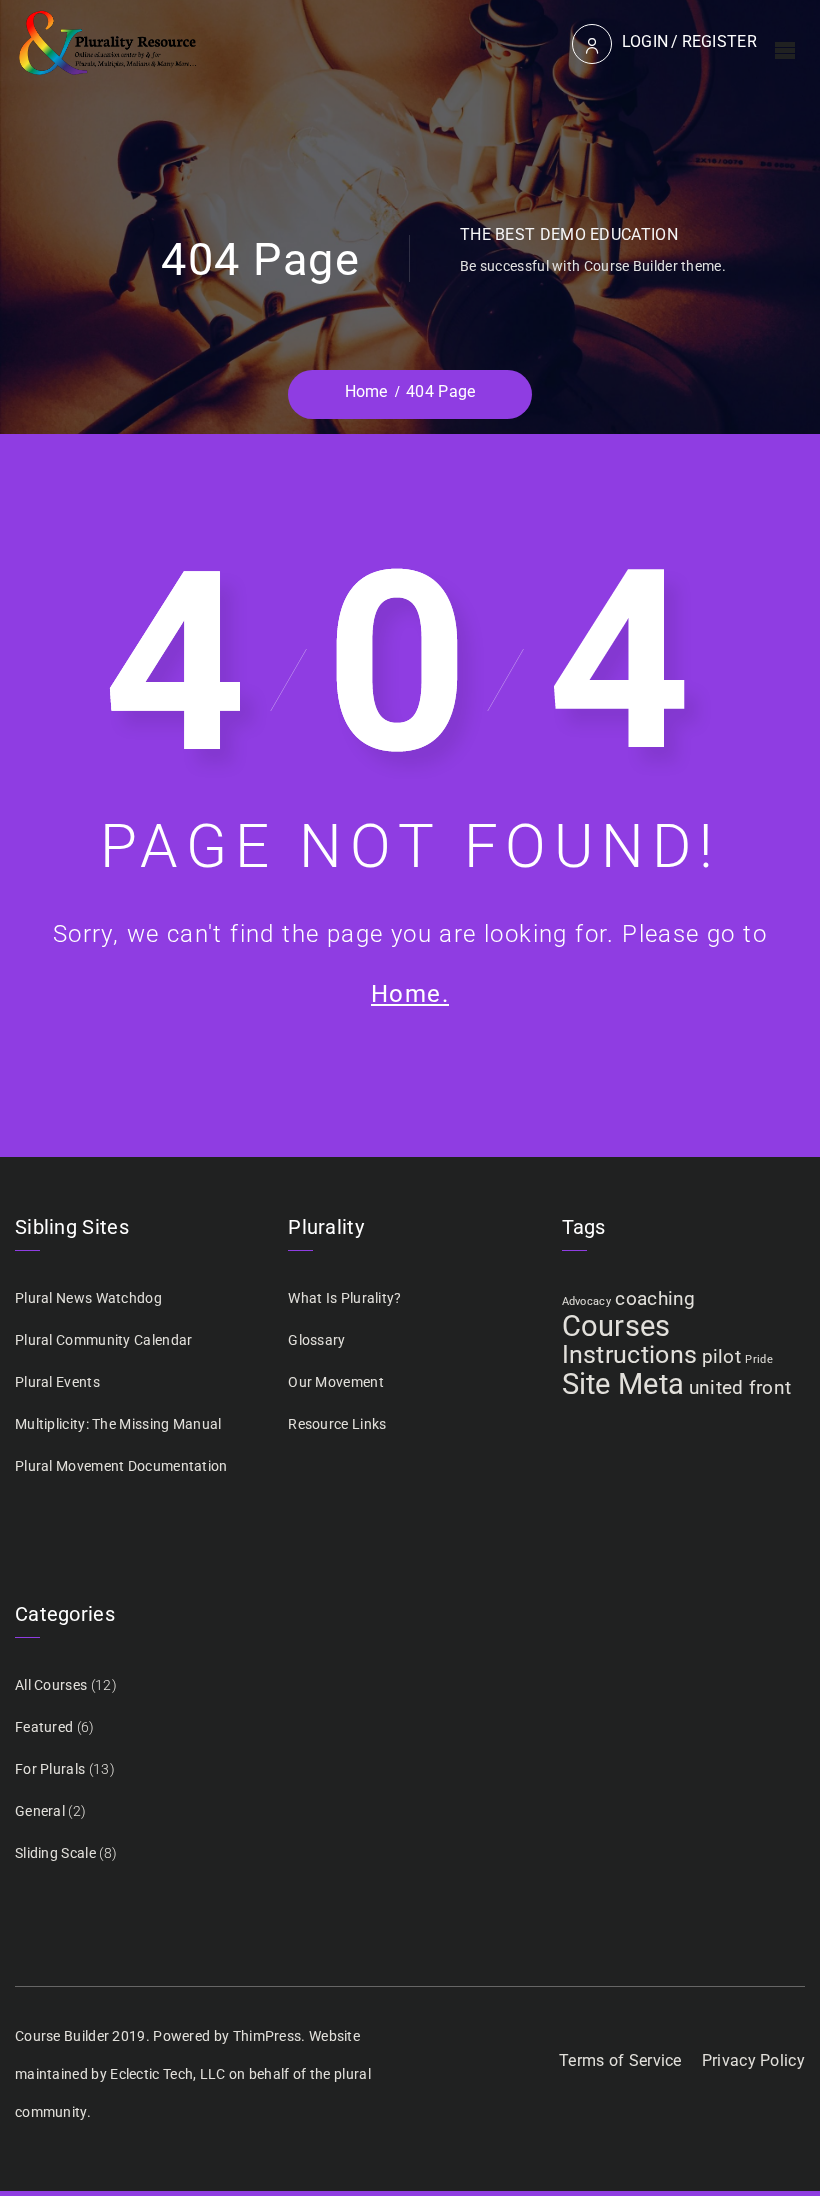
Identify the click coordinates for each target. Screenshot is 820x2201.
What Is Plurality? (344, 1298)
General (40, 1811)
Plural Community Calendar (104, 1340)
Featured (44, 1727)
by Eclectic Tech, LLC (158, 2074)
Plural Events (57, 1382)
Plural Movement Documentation (121, 1466)
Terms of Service (620, 2060)
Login (645, 41)
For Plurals (50, 1769)
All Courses (51, 1685)
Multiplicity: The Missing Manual (118, 1424)
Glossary (316, 1340)
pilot (722, 1356)
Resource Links (337, 1424)
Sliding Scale (55, 1853)
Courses (616, 1326)
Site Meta (623, 1384)
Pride (759, 1359)
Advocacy (586, 1301)
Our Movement (336, 1382)
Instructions (630, 1354)
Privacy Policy (753, 2060)
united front (740, 1387)
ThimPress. (269, 2036)
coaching (655, 1298)
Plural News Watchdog (88, 1298)
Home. (410, 994)
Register (719, 41)
